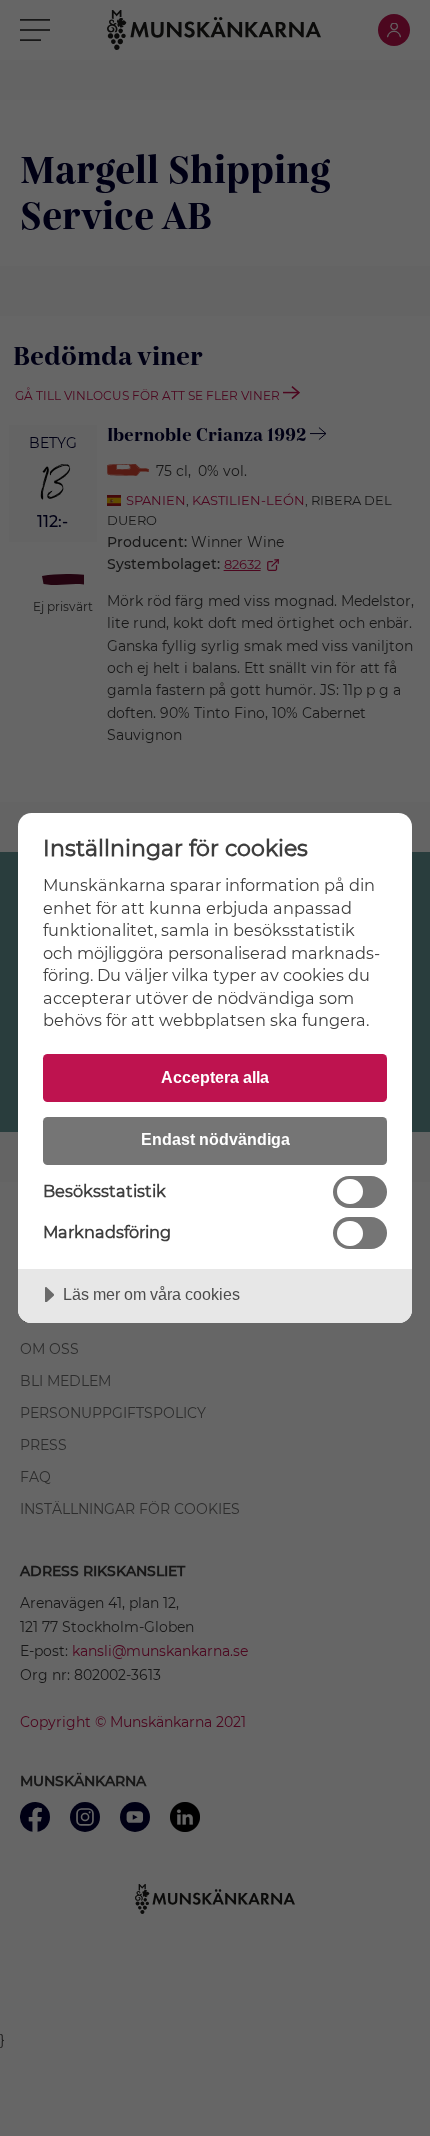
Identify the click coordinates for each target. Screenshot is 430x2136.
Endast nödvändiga (215, 1139)
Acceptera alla (215, 1077)
